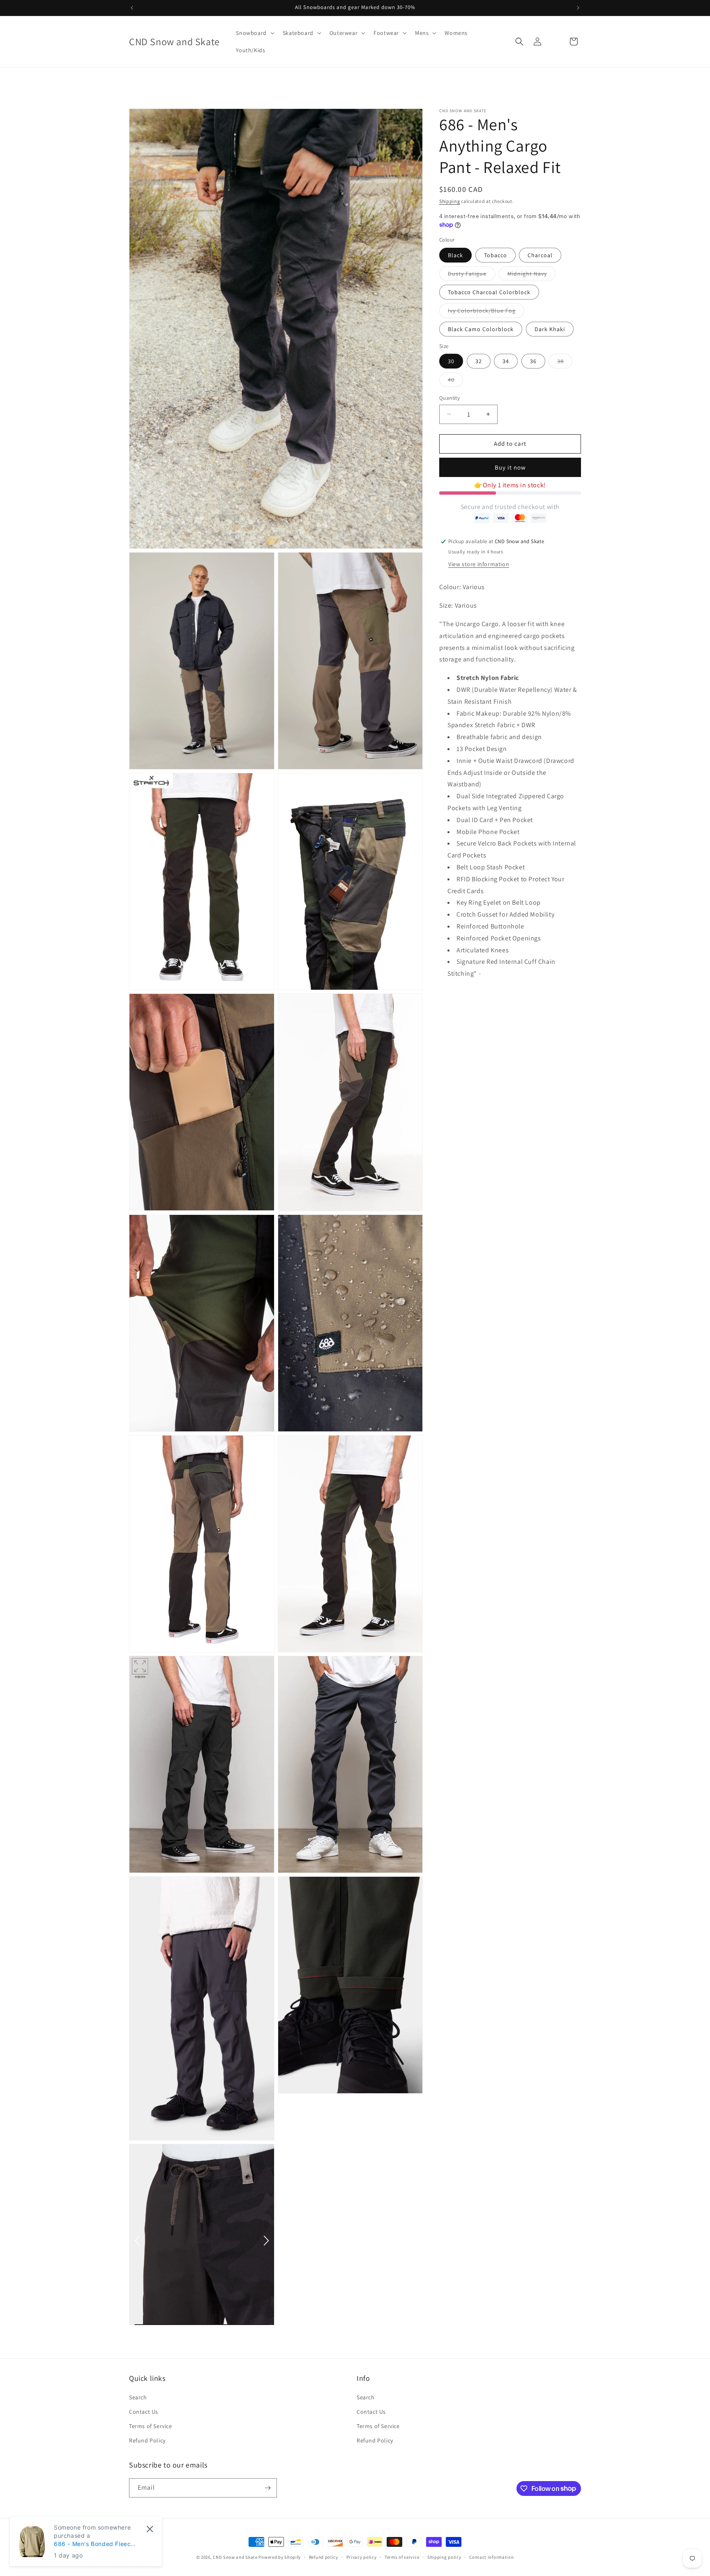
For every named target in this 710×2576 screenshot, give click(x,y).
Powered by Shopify (280, 2557)
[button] (254, 33)
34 (506, 361)
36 (533, 361)
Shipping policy (444, 2557)
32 (479, 361)
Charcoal (540, 255)
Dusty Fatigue (471, 275)
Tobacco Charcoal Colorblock (489, 292)
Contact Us (144, 2412)
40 (455, 381)
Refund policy (324, 2557)
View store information (479, 564)
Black (455, 255)
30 (451, 361)
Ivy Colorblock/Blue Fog (486, 312)
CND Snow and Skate (235, 2557)
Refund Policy (147, 2440)
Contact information (491, 2557)
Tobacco (496, 255)
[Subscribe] (267, 2488)
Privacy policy (362, 2557)
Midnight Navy (531, 275)
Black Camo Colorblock (481, 329)
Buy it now (510, 467)
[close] (150, 2529)
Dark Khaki (550, 329)
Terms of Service (151, 2426)
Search (138, 2397)
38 (565, 363)
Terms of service (402, 2557)
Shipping (450, 201)
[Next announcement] (578, 8)
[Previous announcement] (132, 8)
